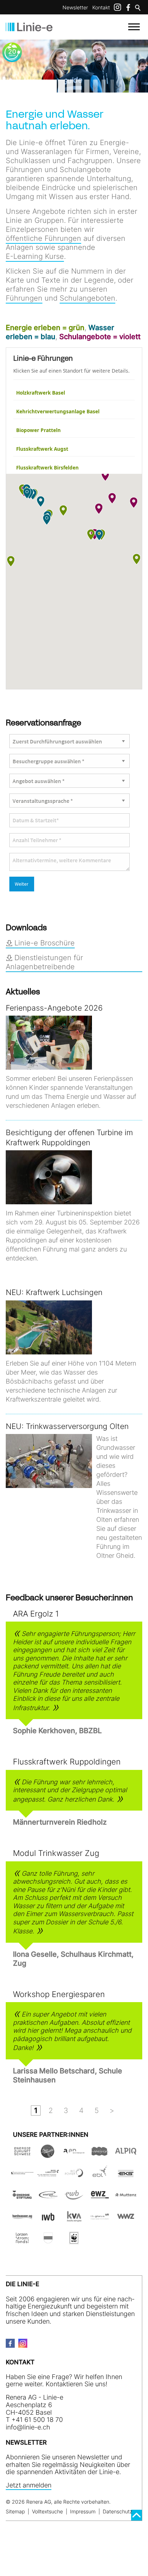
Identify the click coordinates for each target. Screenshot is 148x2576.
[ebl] (100, 2176)
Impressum (83, 2511)
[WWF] (74, 2241)
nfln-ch (29, 2427)
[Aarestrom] (100, 2154)
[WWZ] (126, 2219)
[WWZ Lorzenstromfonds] (22, 2241)
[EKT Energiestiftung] (22, 2197)
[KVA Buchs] (74, 2219)
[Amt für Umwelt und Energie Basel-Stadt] (22, 2176)
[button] (63, 511)
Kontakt (101, 7)
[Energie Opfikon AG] (48, 2197)
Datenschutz (117, 2511)
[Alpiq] (126, 2154)
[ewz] (100, 2197)
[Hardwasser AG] (22, 2219)
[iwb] (74, 2176)
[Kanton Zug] (48, 2241)
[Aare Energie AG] (74, 2154)
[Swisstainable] (48, 2154)
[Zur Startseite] (29, 27)
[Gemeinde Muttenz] (126, 2197)
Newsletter (75, 7)
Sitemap (15, 2511)
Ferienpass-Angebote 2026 (54, 1008)
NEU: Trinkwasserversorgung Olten (67, 1426)
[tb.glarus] (100, 2219)
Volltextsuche (47, 2511)
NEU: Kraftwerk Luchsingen (54, 1292)
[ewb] (74, 2197)
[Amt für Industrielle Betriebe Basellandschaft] (48, 2176)
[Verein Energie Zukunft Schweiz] (22, 2154)
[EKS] (126, 2176)
